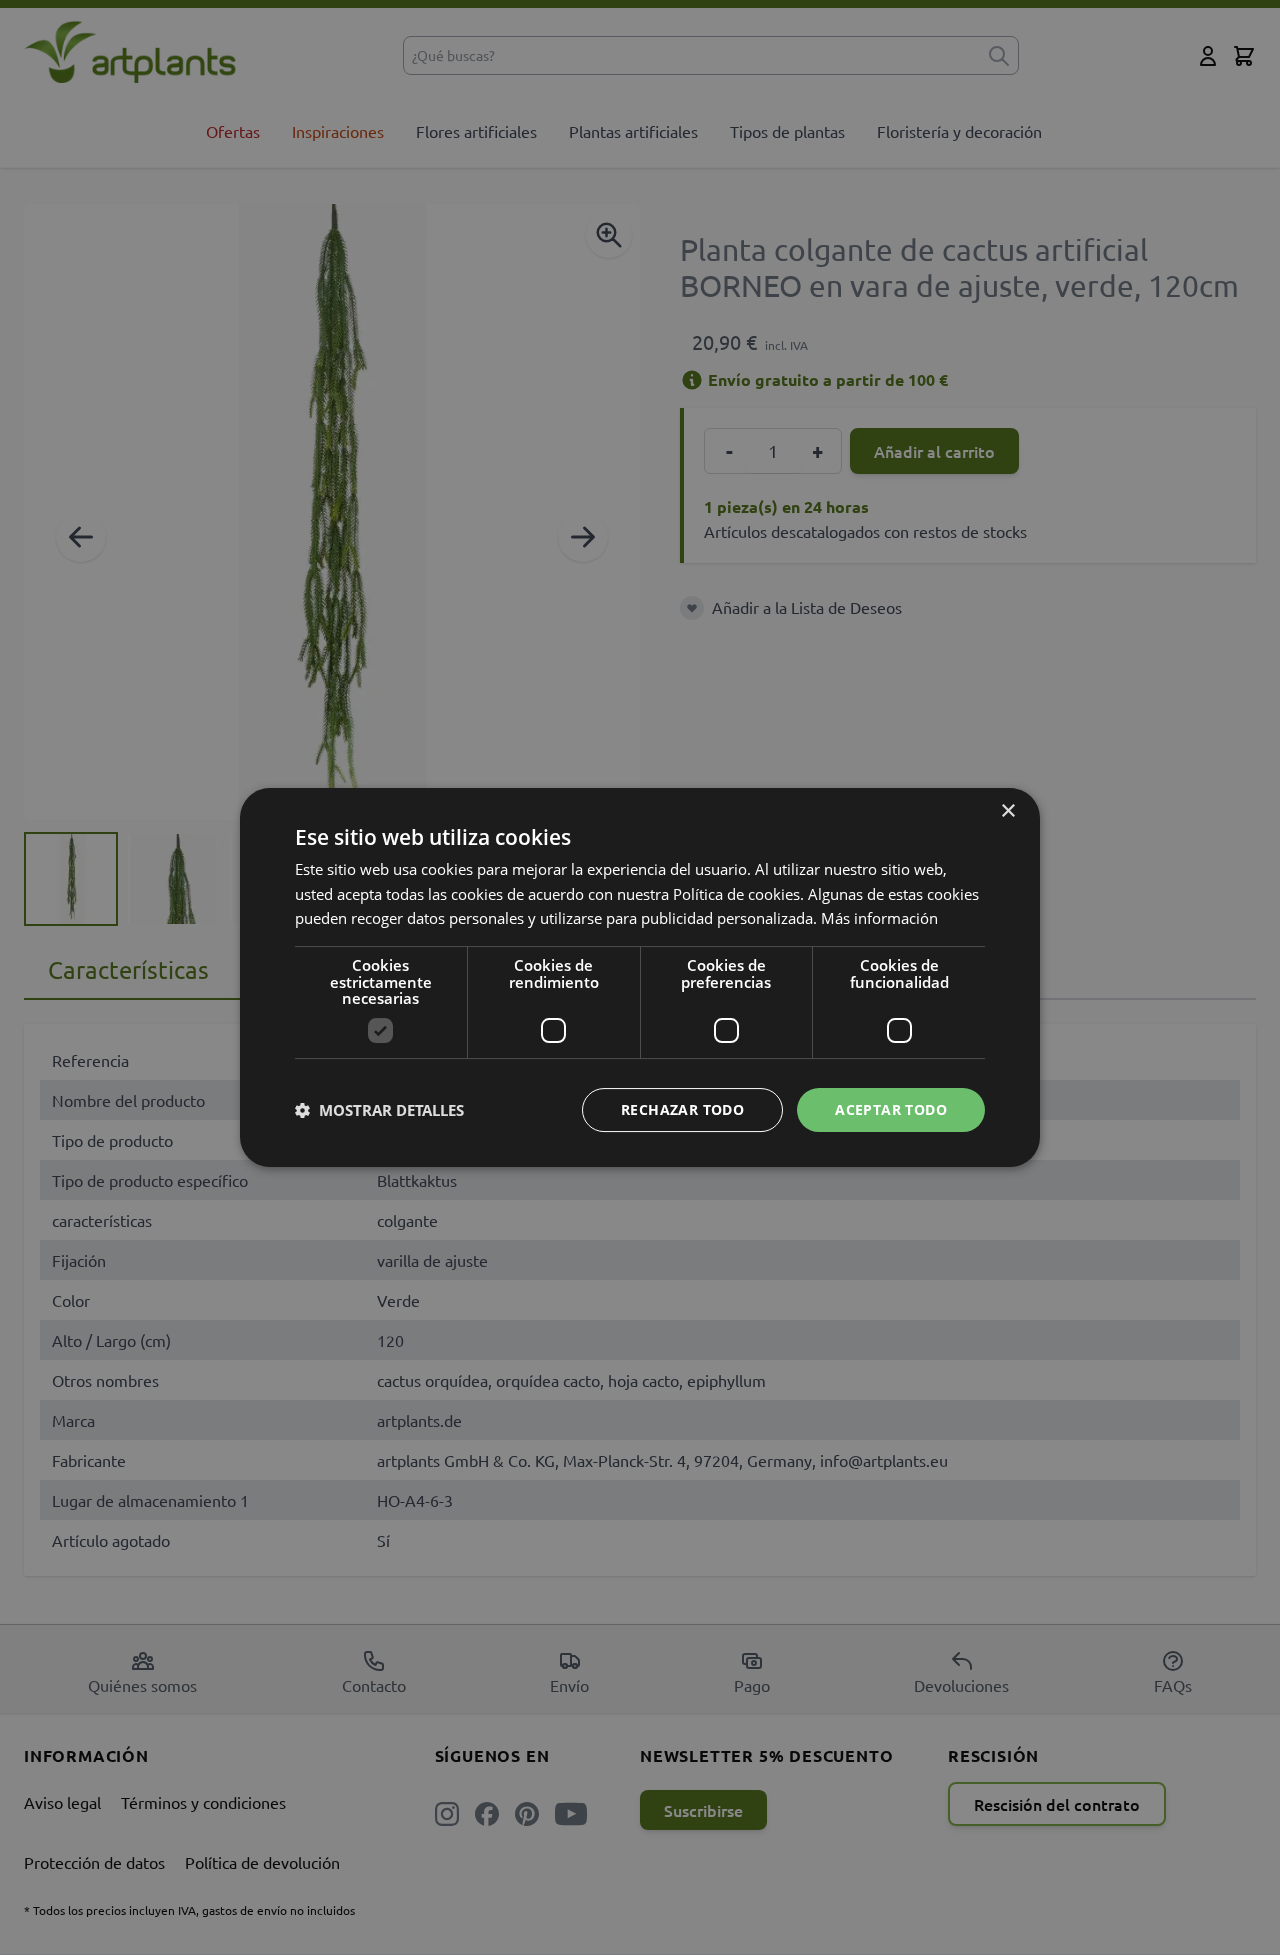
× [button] (1007, 811)
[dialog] (640, 977)
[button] (379, 1110)
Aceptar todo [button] (891, 1109)
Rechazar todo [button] (682, 1109)
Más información (879, 918)
